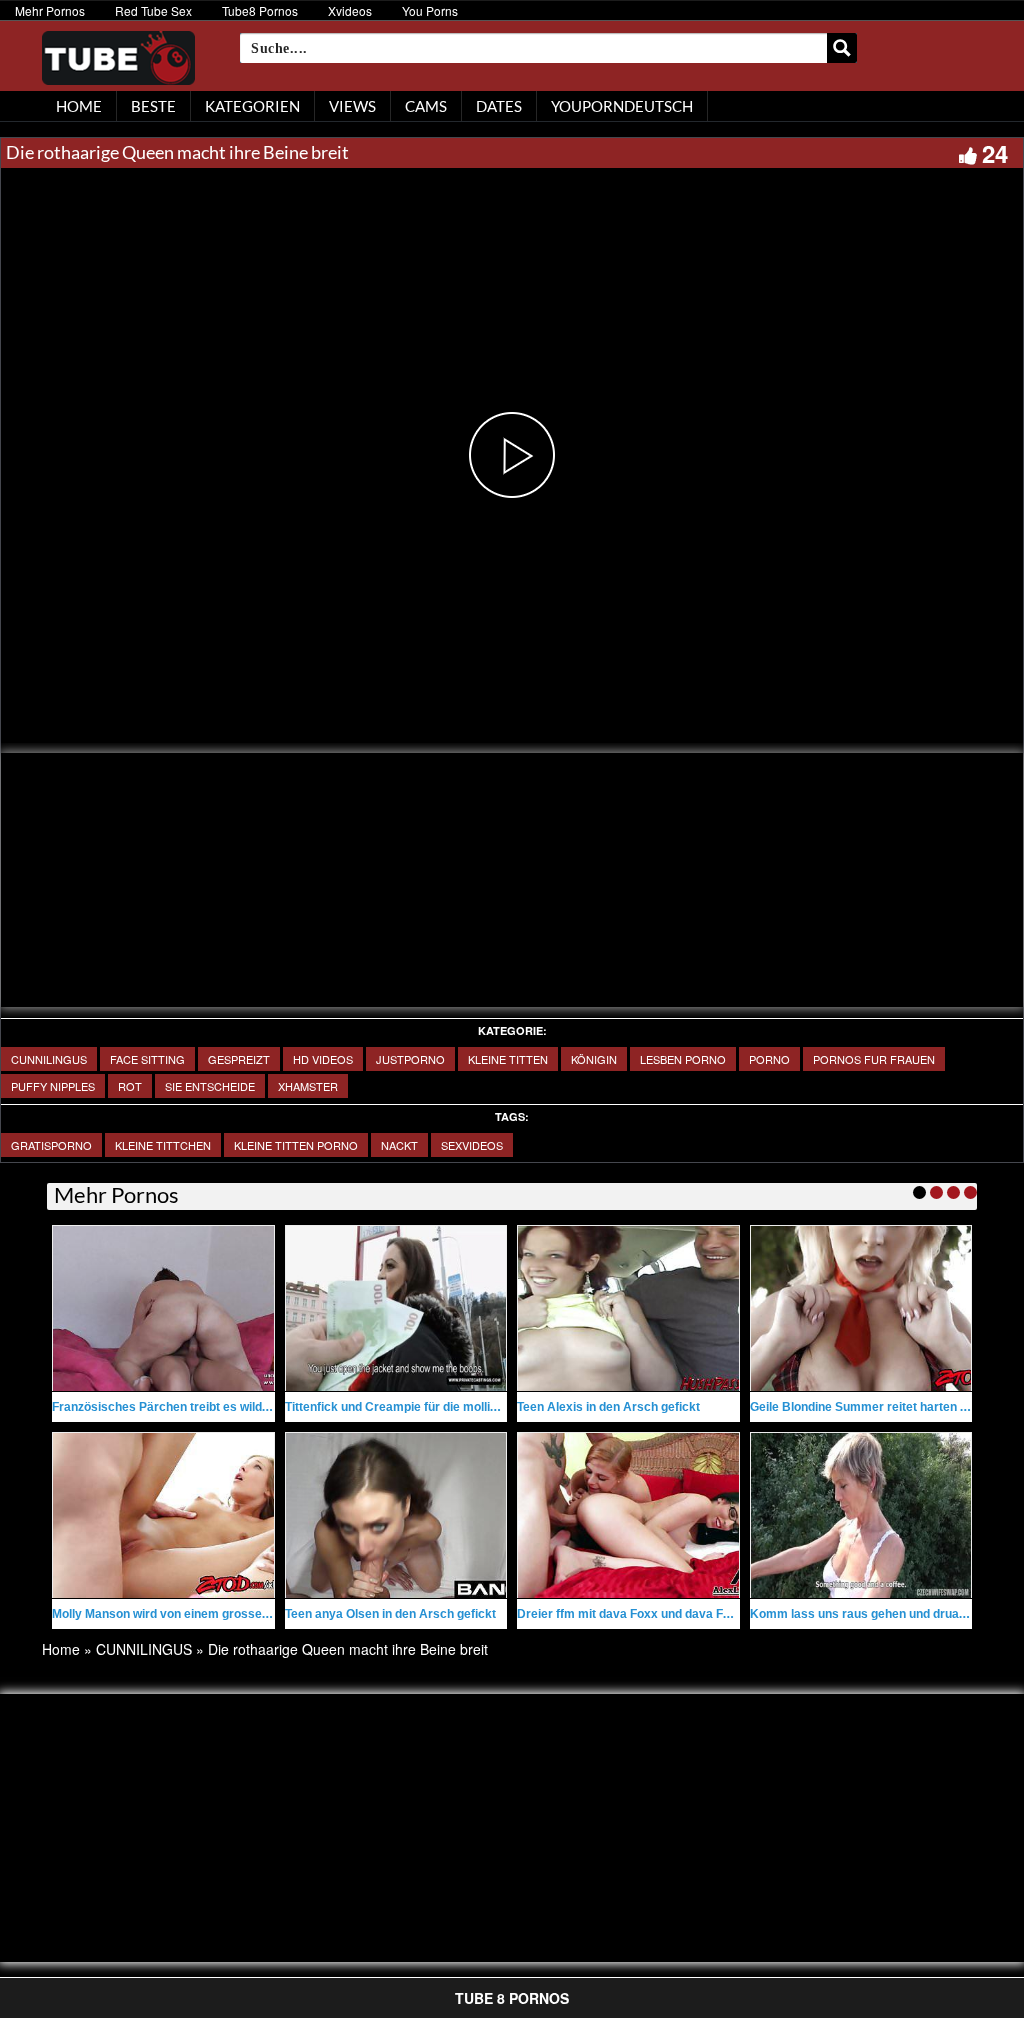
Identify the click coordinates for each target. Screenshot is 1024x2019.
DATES (499, 106)
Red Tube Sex (153, 10)
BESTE (153, 106)
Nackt (399, 1145)
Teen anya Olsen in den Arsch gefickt (390, 1614)
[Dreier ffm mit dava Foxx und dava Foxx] (628, 1515)
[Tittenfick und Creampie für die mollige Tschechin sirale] (396, 1308)
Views (352, 106)
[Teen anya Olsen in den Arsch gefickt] (396, 1515)
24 (995, 153)
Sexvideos (472, 1145)
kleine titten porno (296, 1145)
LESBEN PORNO (683, 1059)
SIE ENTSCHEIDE (210, 1086)
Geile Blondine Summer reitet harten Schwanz (880, 1407)
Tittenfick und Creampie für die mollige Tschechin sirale (442, 1407)
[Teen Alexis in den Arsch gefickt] (628, 1308)
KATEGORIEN (252, 106)
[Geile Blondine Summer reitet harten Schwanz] (861, 1308)
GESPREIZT (239, 1059)
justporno (410, 1059)
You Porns (430, 10)
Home (61, 1649)
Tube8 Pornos (260, 10)
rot (130, 1086)
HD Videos (323, 1059)
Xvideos (350, 10)
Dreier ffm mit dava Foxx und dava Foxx (630, 1614)
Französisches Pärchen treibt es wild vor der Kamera (203, 1407)
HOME (79, 106)
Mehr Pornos (50, 10)
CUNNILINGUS (49, 1059)
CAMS (426, 106)
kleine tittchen (163, 1145)
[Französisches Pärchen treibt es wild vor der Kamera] (163, 1308)
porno (769, 1059)
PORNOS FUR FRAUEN (874, 1059)
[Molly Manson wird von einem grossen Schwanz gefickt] (163, 1515)
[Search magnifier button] (842, 48)
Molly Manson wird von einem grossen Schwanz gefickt (208, 1614)
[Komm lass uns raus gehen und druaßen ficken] (861, 1515)
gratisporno (51, 1145)
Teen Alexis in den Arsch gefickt (608, 1407)
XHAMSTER (308, 1086)
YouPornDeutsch (622, 106)
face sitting (147, 1059)
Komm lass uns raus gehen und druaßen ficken (884, 1614)
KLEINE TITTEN (508, 1059)
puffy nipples (53, 1086)
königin (594, 1059)
